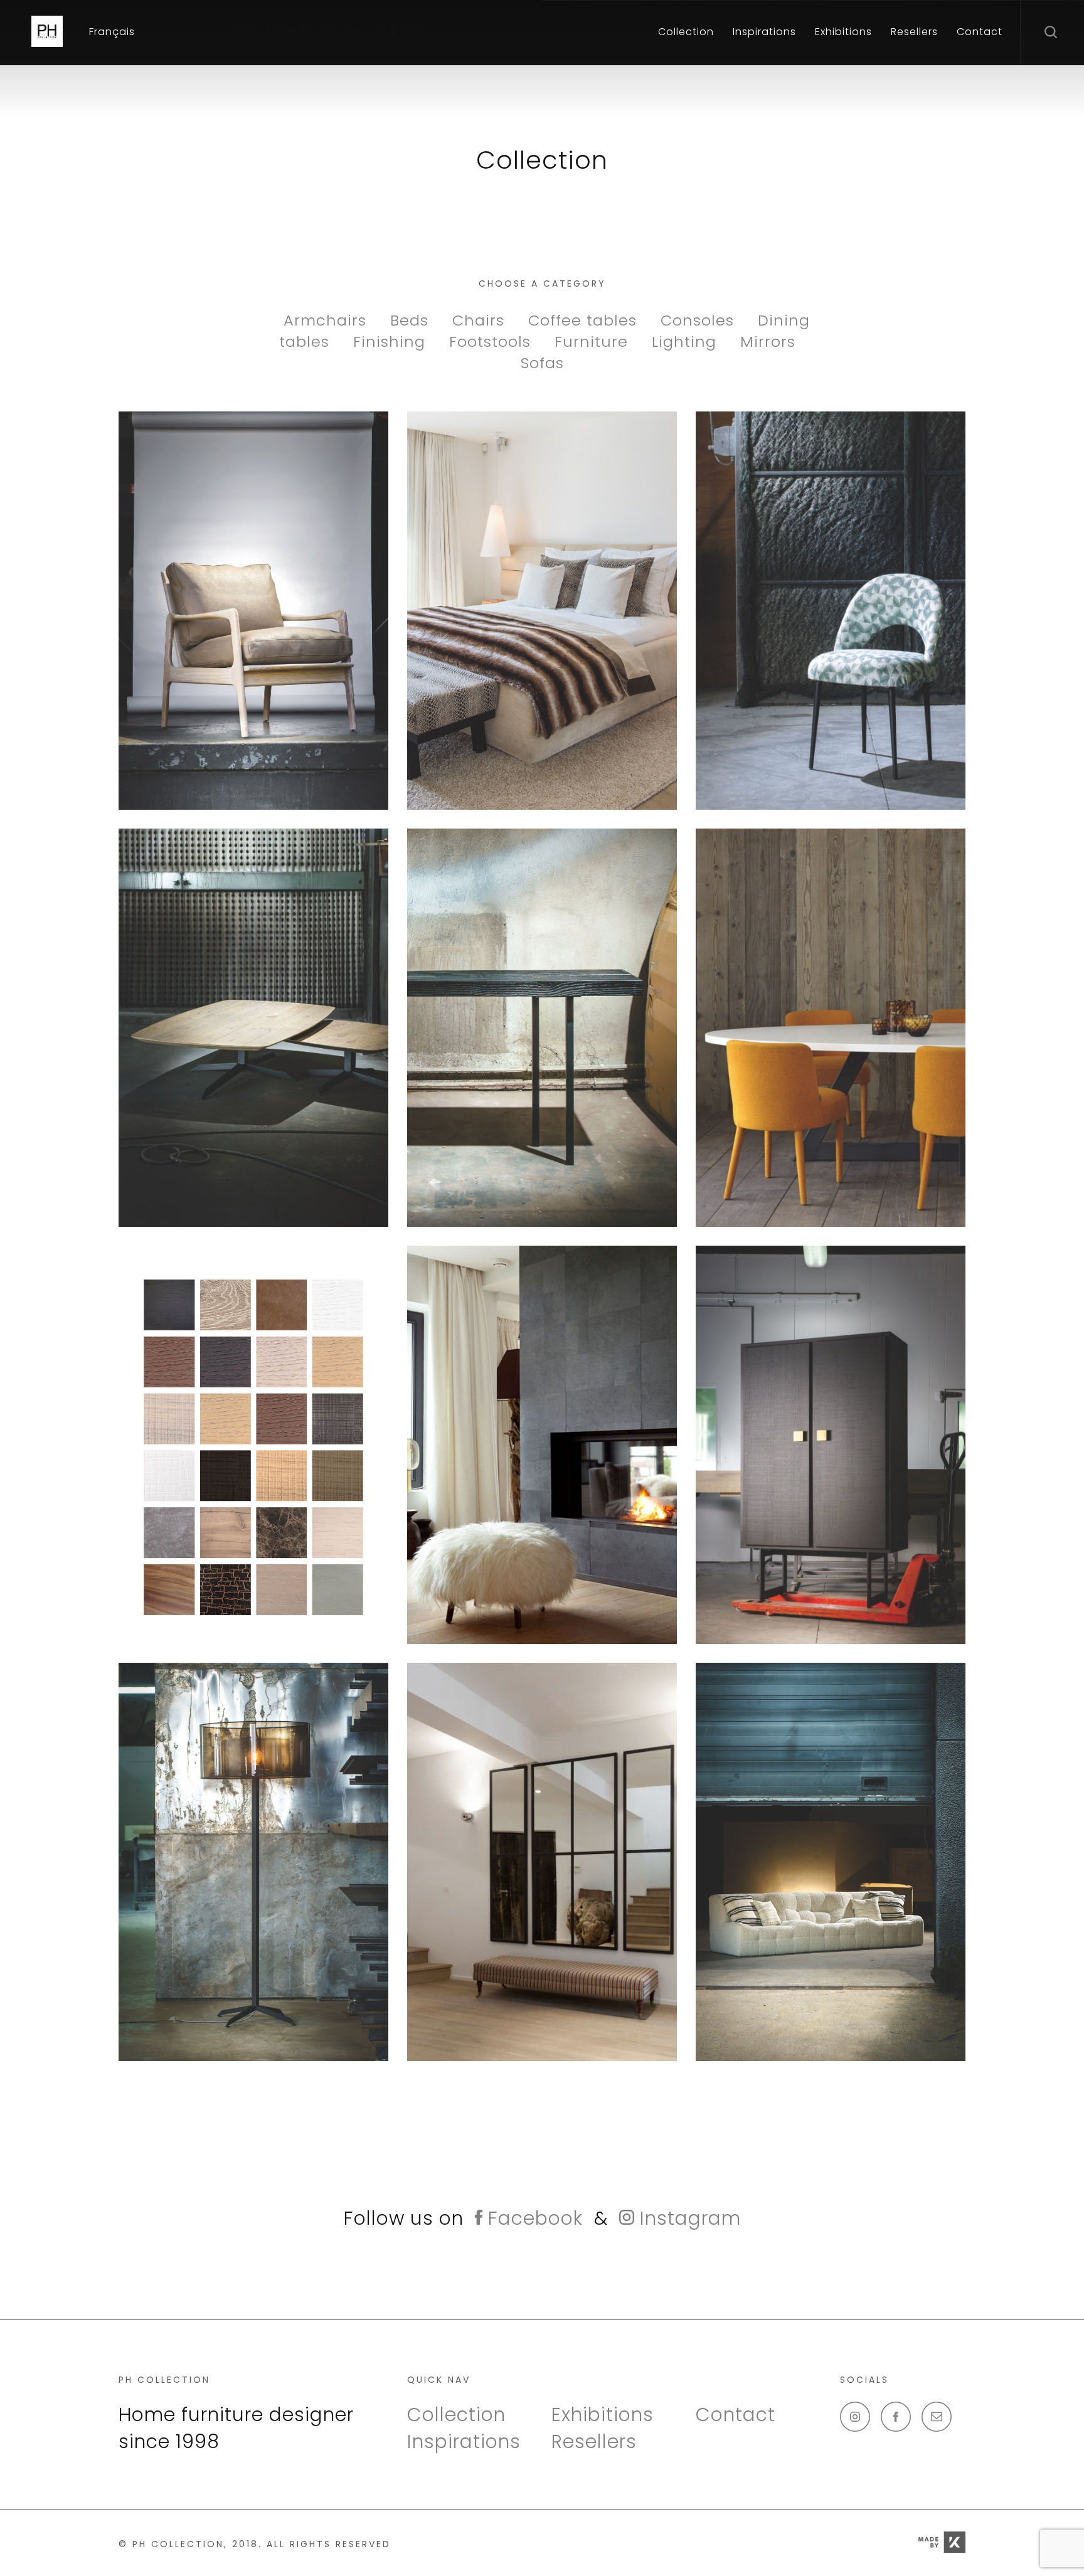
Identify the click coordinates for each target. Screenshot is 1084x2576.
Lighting (687, 342)
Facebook (533, 2218)
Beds (412, 320)
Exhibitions (843, 32)
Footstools (492, 342)
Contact (980, 32)
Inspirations (764, 32)
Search (1053, 31)
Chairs (481, 320)
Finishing (392, 342)
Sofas (542, 363)
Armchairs (327, 320)
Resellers (914, 32)
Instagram (688, 2218)
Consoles (700, 320)
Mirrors (768, 342)
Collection (686, 32)
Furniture (594, 342)
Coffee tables (585, 320)
